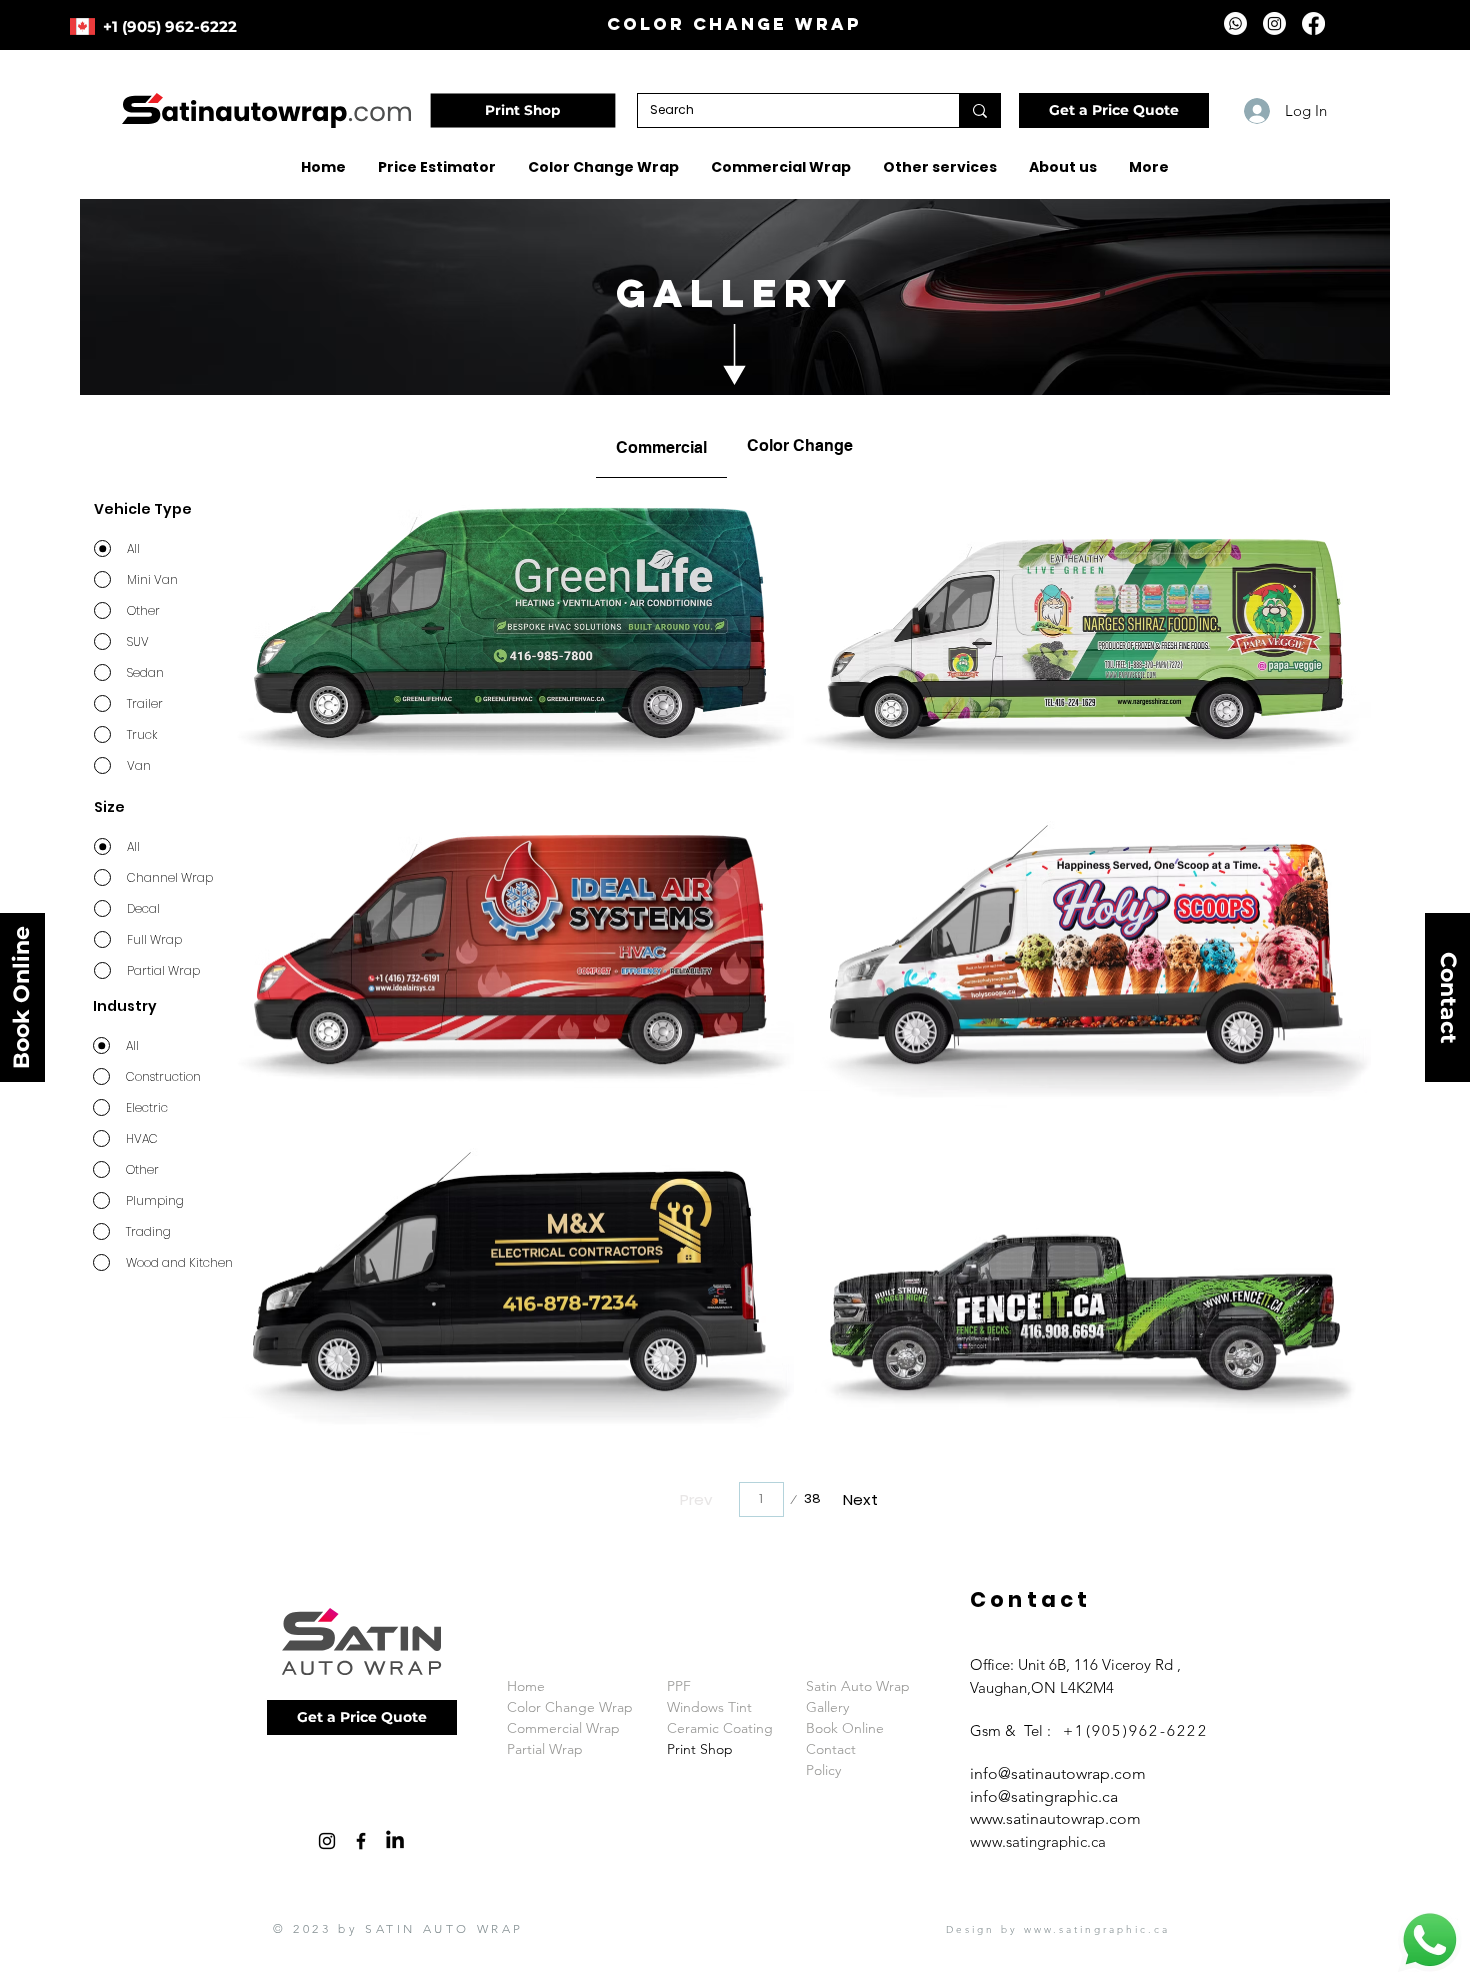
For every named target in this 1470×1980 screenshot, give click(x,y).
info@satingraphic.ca (1044, 1796)
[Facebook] (1313, 23)
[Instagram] (1274, 23)
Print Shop (700, 1749)
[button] (1114, 110)
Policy (823, 1770)
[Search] (979, 110)
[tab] (661, 445)
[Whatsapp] (1235, 23)
